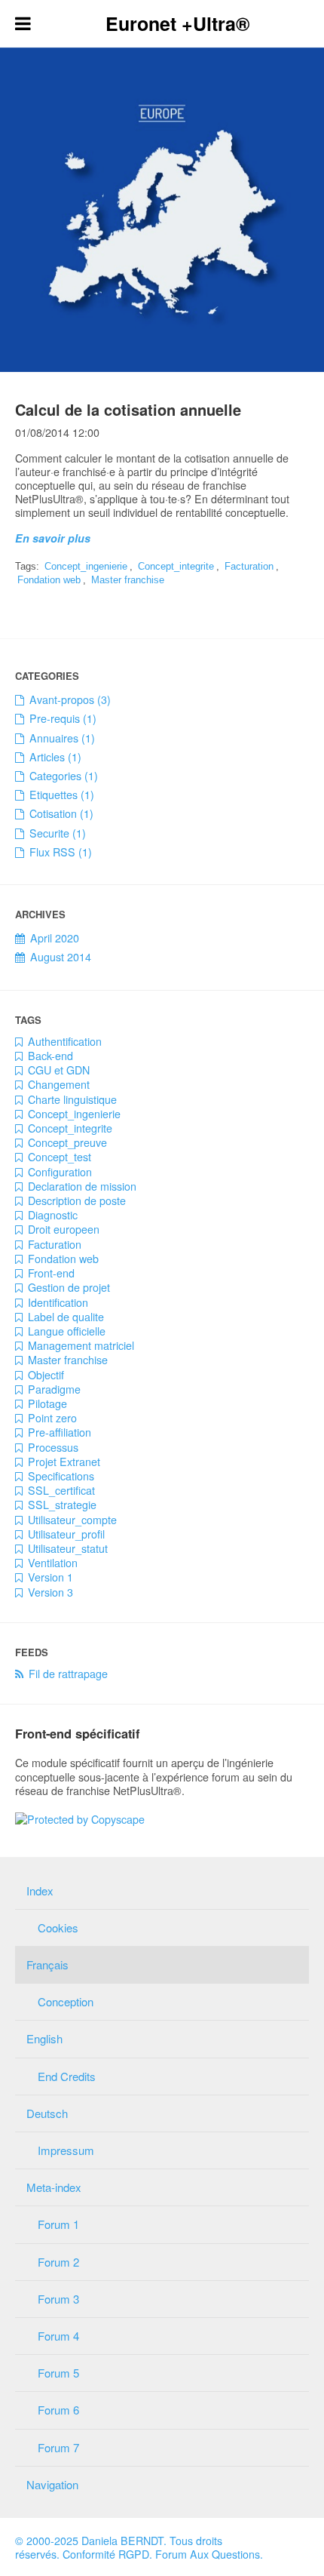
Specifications (61, 1476)
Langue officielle (67, 1331)
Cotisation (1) (61, 813)
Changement (59, 1084)
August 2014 (61, 957)
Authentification (65, 1041)
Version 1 (50, 1577)
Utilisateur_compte (72, 1520)
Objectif (46, 1375)
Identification (58, 1302)
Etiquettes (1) (62, 795)
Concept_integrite (176, 566)
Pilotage (47, 1403)
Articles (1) (55, 757)
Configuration (60, 1172)
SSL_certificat (61, 1490)
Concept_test (60, 1157)
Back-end (50, 1056)
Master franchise (128, 580)
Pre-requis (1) (63, 718)
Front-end (51, 1273)
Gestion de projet (69, 1287)
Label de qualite (66, 1317)
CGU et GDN (59, 1070)
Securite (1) (58, 833)
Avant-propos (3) (70, 699)
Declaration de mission (82, 1186)
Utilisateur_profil (66, 1534)
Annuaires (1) (62, 738)
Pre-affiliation (60, 1432)
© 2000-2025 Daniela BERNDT (89, 2541)
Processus (53, 1447)
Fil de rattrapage (68, 1674)
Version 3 (50, 1592)
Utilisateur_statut (68, 1548)
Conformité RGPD (106, 2554)
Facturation (249, 566)
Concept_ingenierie (86, 566)
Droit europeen (64, 1229)
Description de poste (77, 1200)
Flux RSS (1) (61, 852)
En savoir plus (53, 538)
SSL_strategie (62, 1505)
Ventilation (53, 1563)
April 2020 (55, 938)
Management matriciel (81, 1345)
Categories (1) (64, 776)
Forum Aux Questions (208, 2554)
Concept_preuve (67, 1142)
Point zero (52, 1418)
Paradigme (54, 1389)
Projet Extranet (64, 1462)
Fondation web (49, 580)
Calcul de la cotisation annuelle (128, 409)
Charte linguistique (72, 1099)
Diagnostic (53, 1215)
